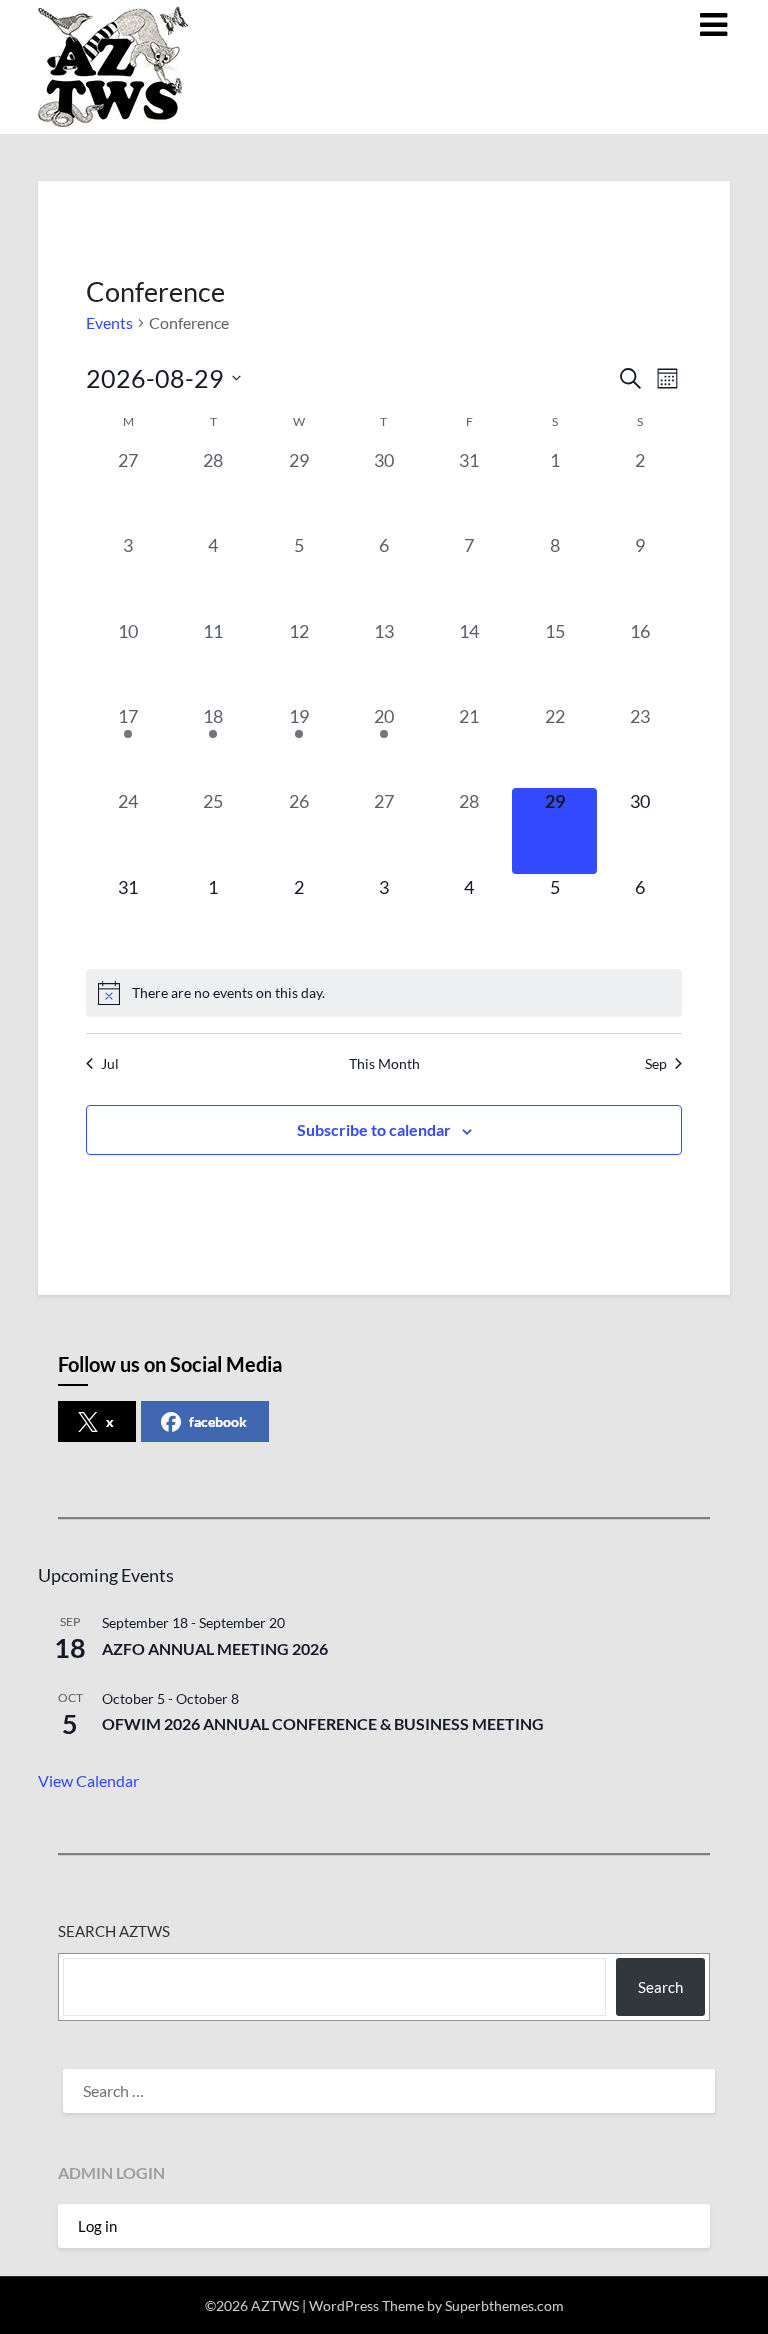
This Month (384, 1063)
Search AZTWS (114, 1931)
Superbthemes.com (504, 2305)
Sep (656, 1063)
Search (660, 1987)
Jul (110, 1063)
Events (109, 322)
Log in (97, 2226)
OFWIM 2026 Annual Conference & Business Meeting (323, 1723)
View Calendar (88, 1780)
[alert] (384, 993)
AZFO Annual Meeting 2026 (215, 1648)
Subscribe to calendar (374, 1129)
